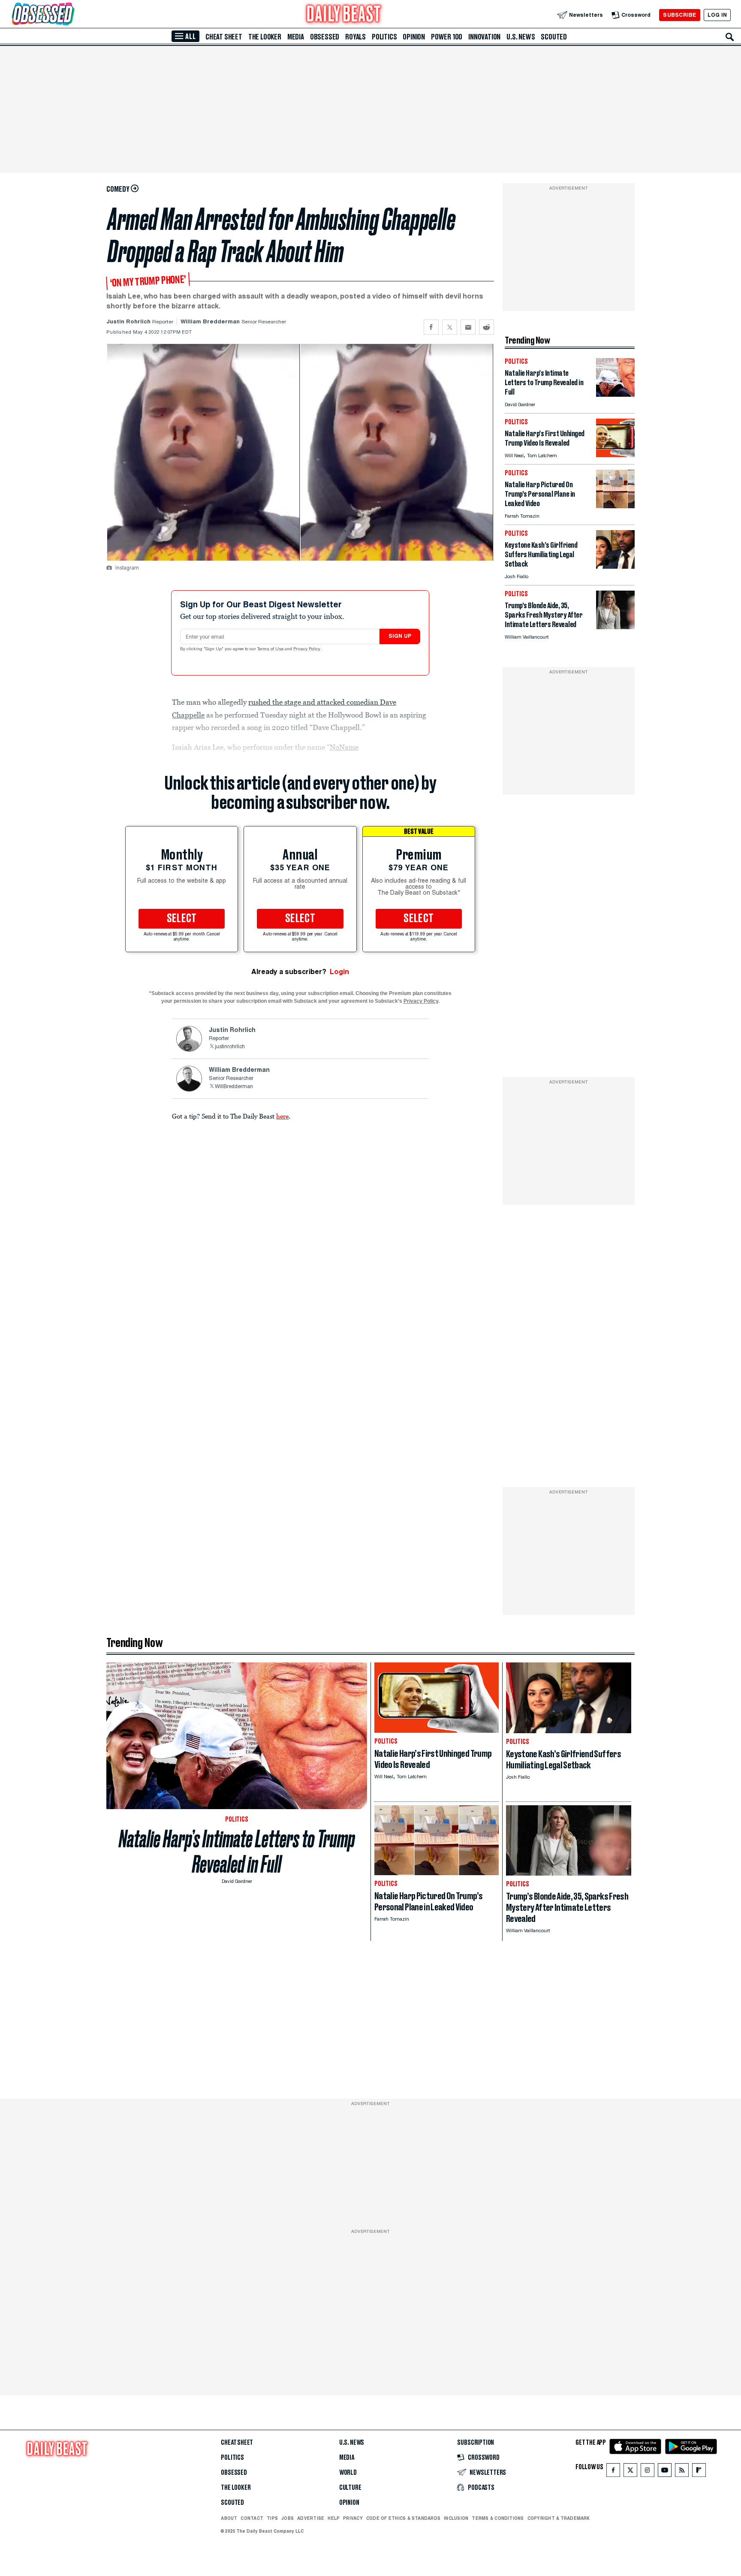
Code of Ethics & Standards (403, 2518)
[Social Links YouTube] (665, 2472)
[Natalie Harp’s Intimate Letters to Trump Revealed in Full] (615, 394)
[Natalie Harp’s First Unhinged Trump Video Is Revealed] (615, 455)
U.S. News (521, 37)
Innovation (484, 37)
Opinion (414, 37)
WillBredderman (234, 1087)
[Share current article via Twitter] (450, 327)
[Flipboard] (699, 2472)
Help (334, 2518)
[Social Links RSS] (682, 2472)
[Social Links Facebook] (613, 2472)
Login (339, 972)
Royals (355, 37)
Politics (384, 37)
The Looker (265, 37)
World (348, 2473)
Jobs (288, 2518)
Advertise (311, 2518)
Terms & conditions (498, 2518)
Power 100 (447, 37)
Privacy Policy (307, 649)
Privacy (353, 2518)
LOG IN (717, 15)
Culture (350, 2488)
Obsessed (325, 37)
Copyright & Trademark (559, 2518)
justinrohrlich (230, 1047)
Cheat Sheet (224, 37)
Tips (272, 2518)
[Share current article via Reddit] (486, 327)
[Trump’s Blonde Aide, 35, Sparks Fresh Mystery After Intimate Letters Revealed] (615, 627)
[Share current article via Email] (468, 327)
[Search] (730, 37)
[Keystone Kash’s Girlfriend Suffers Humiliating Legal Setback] (615, 566)
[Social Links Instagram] (648, 2472)
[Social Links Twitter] (630, 2472)
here (282, 1116)
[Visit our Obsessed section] (70, 15)
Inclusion (456, 2518)
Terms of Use (271, 649)
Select (182, 919)
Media (296, 37)
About (229, 2518)
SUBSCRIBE (679, 15)
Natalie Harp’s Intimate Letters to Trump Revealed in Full (237, 1852)
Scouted (554, 37)
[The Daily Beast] (344, 15)
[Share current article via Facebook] (431, 327)
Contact (252, 2518)
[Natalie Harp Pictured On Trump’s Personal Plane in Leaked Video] (615, 506)
